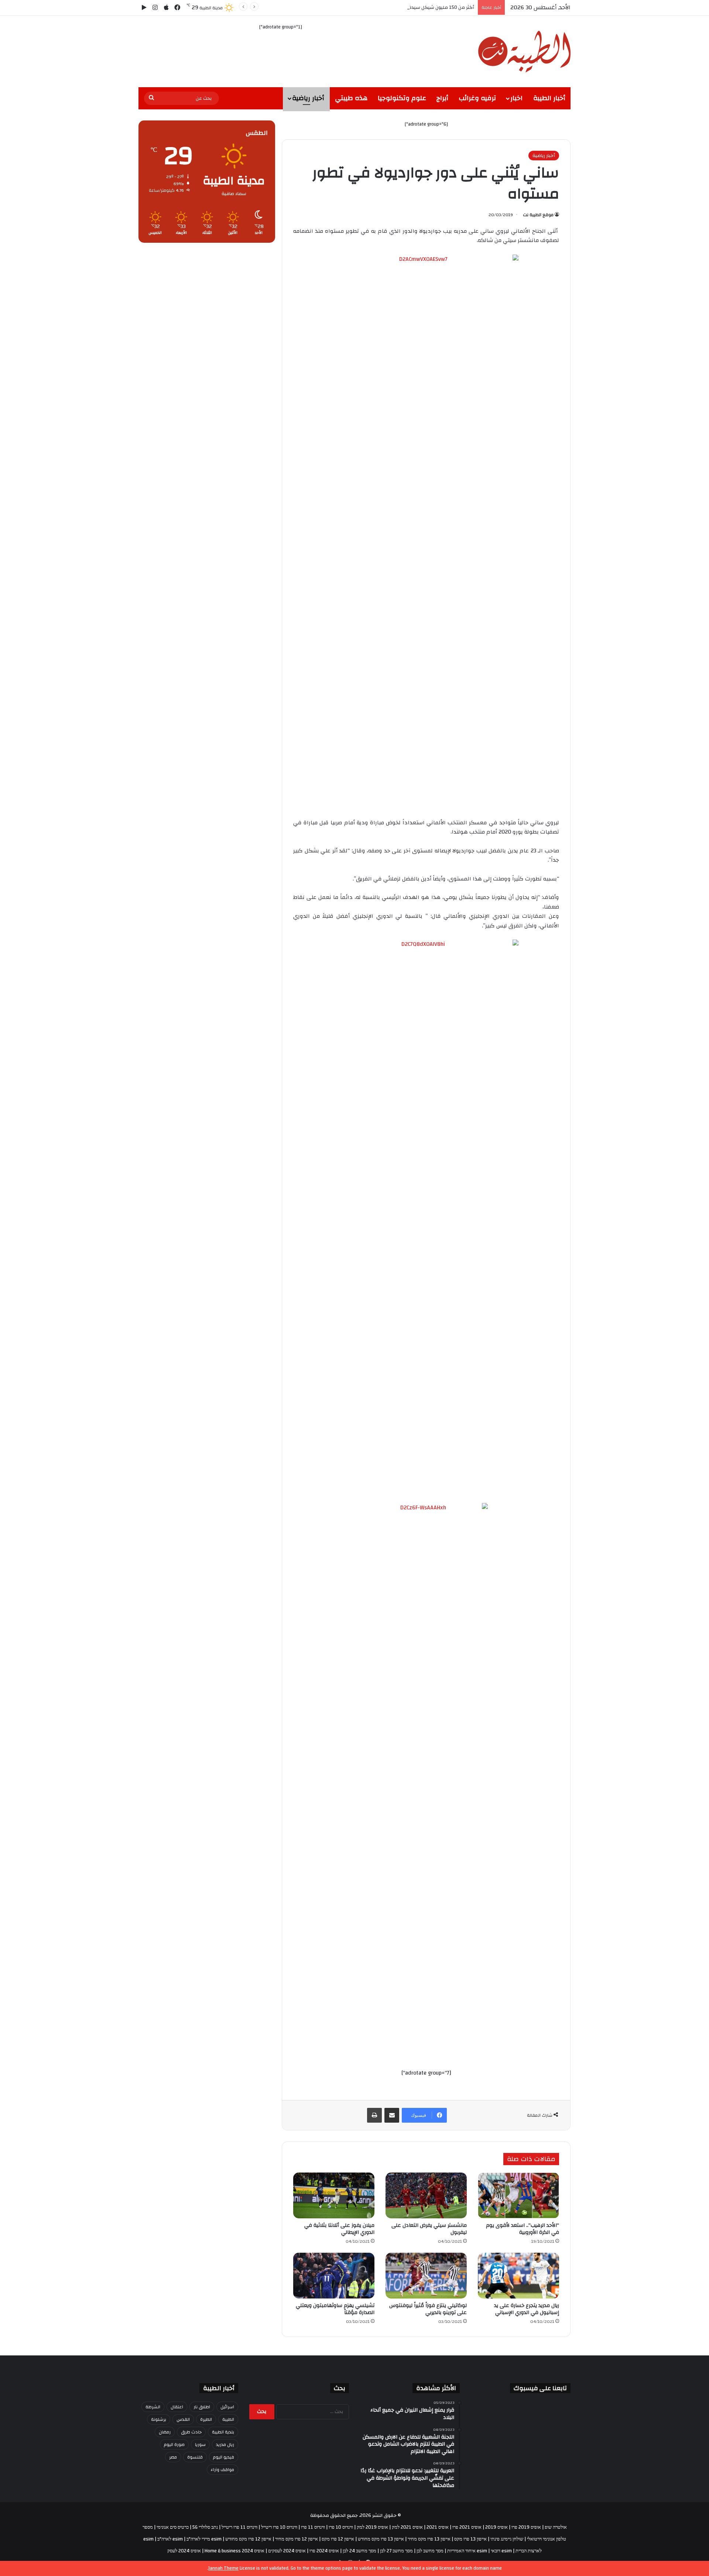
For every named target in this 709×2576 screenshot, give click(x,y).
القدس (183, 2419)
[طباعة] (374, 2115)
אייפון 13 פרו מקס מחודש (381, 2539)
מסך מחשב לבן (430, 2551)
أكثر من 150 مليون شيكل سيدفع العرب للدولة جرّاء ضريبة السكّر (409, 7)
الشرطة (153, 2407)
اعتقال (177, 2407)
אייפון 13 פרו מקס (470, 2539)
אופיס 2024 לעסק (184, 2551)
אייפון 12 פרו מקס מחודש (248, 2539)
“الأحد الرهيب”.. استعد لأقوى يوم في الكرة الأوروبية (523, 2229)
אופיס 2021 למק (407, 2527)
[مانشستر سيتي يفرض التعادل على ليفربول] (426, 2195)
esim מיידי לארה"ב (204, 2539)
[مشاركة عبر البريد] (392, 2115)
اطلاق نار (202, 2407)
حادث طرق (191, 2432)
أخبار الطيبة (549, 98)
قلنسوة (195, 2457)
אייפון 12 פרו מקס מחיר (297, 2539)
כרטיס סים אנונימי (173, 2527)
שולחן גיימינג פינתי (507, 2539)
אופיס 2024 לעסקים (287, 2551)
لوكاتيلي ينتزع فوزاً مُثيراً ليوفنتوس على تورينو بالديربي (428, 2309)
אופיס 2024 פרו (324, 2551)
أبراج (442, 98)
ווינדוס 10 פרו (341, 2527)
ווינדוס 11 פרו (313, 2527)
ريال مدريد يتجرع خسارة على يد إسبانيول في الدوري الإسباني (527, 2309)
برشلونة (159, 2419)
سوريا (200, 2444)
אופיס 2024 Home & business (234, 2551)
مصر (173, 2457)
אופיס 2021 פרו (467, 2527)
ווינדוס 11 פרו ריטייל (239, 2527)
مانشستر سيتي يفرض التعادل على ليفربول (429, 2229)
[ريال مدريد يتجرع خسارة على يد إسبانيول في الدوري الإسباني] (518, 2276)
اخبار (516, 98)
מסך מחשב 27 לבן (396, 2551)
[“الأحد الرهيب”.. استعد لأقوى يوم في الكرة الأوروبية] (518, 2195)
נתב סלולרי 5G (205, 2527)
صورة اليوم (174, 2444)
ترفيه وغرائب (477, 98)
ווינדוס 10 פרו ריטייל (279, 2527)
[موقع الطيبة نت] (524, 52)
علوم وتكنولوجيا (402, 98)
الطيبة (228, 2419)
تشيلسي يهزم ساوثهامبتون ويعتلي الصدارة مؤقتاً (335, 2309)
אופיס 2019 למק (372, 2527)
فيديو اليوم (224, 2457)
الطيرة (206, 2419)
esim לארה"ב (170, 2539)
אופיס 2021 (438, 2527)
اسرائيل (227, 2407)
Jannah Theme (223, 2568)
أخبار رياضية (308, 98)
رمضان (165, 2432)
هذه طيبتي (351, 98)
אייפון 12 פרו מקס (338, 2539)
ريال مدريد (225, 2444)
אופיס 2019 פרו (526, 2527)
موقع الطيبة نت (538, 215)
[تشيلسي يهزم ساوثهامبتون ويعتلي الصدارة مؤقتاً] (334, 2276)
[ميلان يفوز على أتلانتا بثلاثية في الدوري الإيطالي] (334, 2195)
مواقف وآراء (222, 2470)
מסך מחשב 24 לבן (359, 2551)
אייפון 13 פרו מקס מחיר (429, 2539)
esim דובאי (501, 2551)
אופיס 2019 (496, 2527)
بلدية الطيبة (223, 2432)
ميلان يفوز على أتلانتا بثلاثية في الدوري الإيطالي (339, 2229)
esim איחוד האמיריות (467, 2551)
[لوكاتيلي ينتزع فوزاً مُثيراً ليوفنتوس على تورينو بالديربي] (426, 2276)
